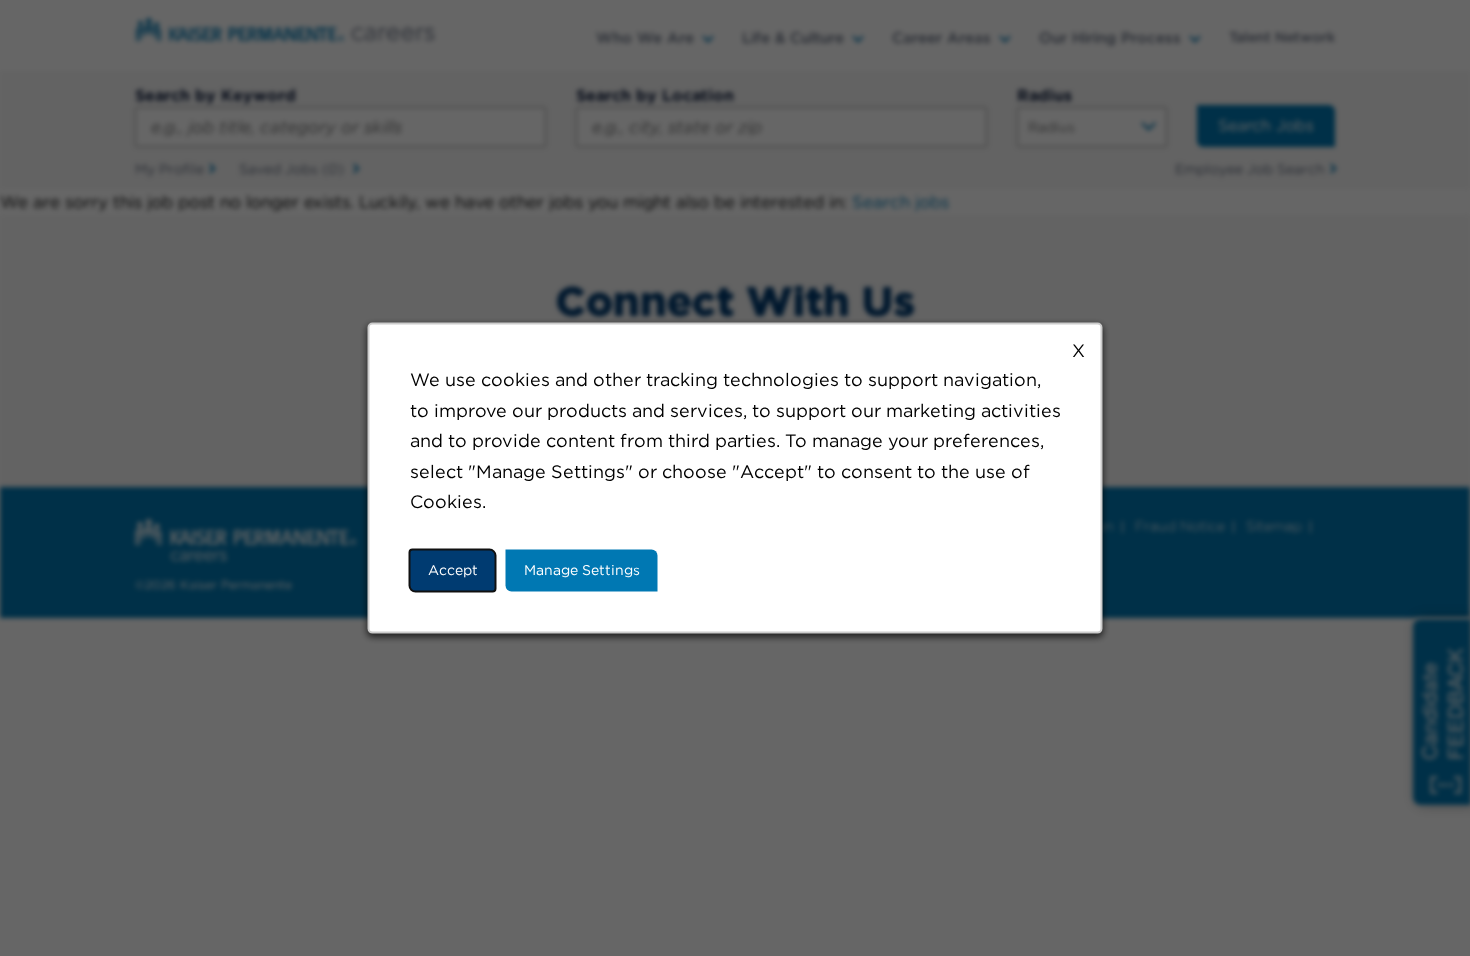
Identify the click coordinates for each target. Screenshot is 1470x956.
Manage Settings (582, 570)
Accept (453, 570)
